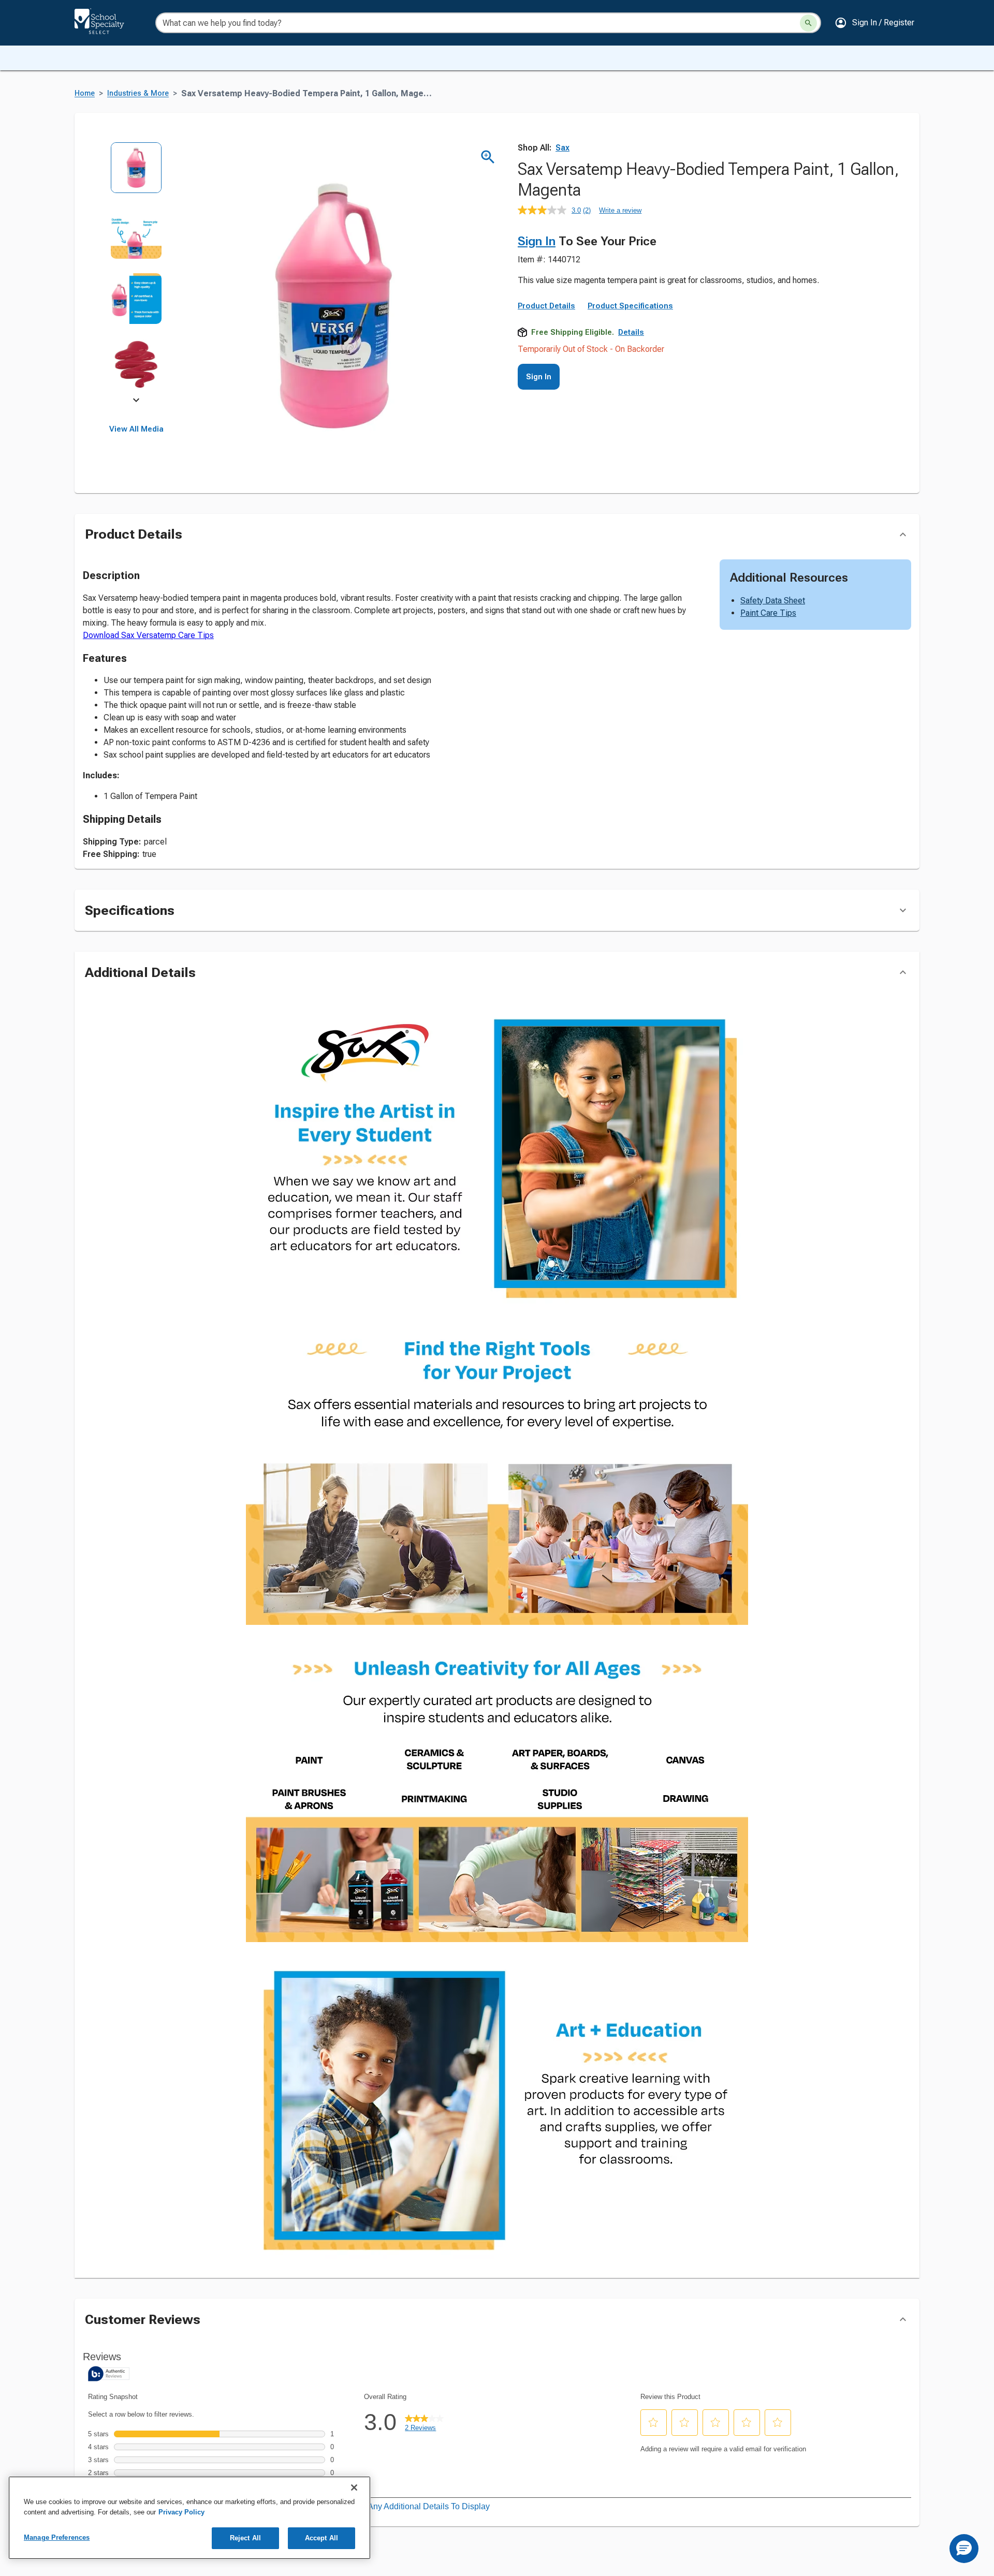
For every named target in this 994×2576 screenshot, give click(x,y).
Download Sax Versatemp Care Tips (148, 635)
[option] (136, 175)
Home (85, 93)
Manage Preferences (57, 2537)
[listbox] (136, 273)
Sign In (537, 241)
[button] (874, 23)
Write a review (620, 210)
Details (631, 332)
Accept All (321, 2538)
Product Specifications (630, 306)
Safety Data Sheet (773, 601)
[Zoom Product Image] (488, 157)
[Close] (354, 2488)
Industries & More (138, 93)
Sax (562, 148)
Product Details (546, 306)
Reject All (245, 2538)
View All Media (136, 429)
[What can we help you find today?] (808, 23)
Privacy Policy (181, 2512)
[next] (136, 402)
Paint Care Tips (768, 613)
